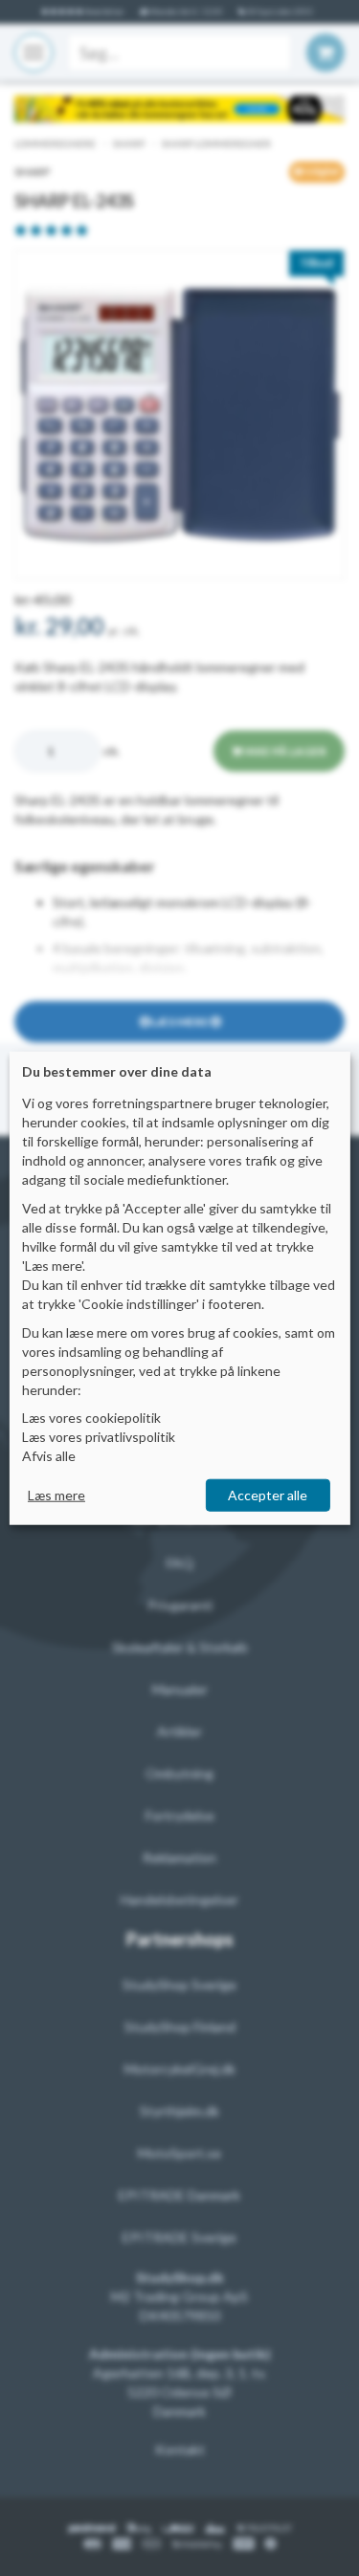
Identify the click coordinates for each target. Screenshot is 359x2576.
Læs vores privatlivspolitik (99, 1437)
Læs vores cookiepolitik (91, 1418)
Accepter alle (268, 1495)
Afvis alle (49, 1456)
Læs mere (56, 1495)
